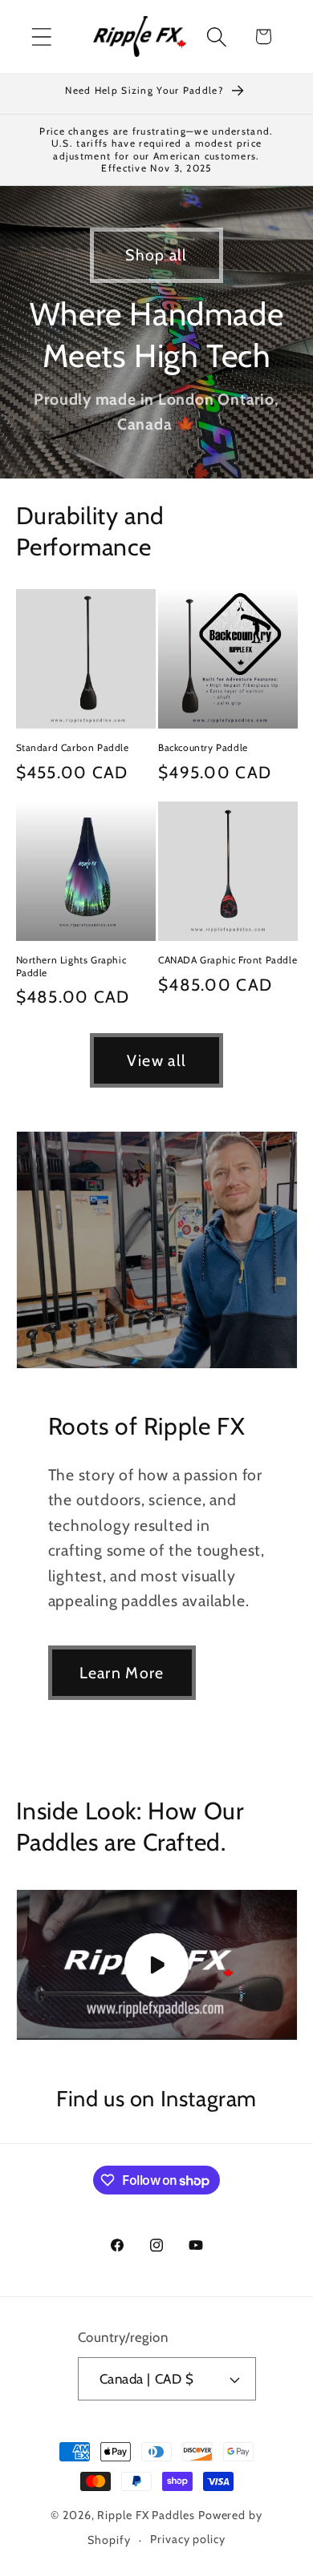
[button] (41, 36)
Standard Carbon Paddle (73, 747)
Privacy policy (188, 2539)
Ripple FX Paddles (146, 2515)
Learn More (122, 1673)
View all (156, 1060)
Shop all (156, 255)
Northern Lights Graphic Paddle (71, 966)
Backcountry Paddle (203, 747)
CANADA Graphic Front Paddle (228, 960)
